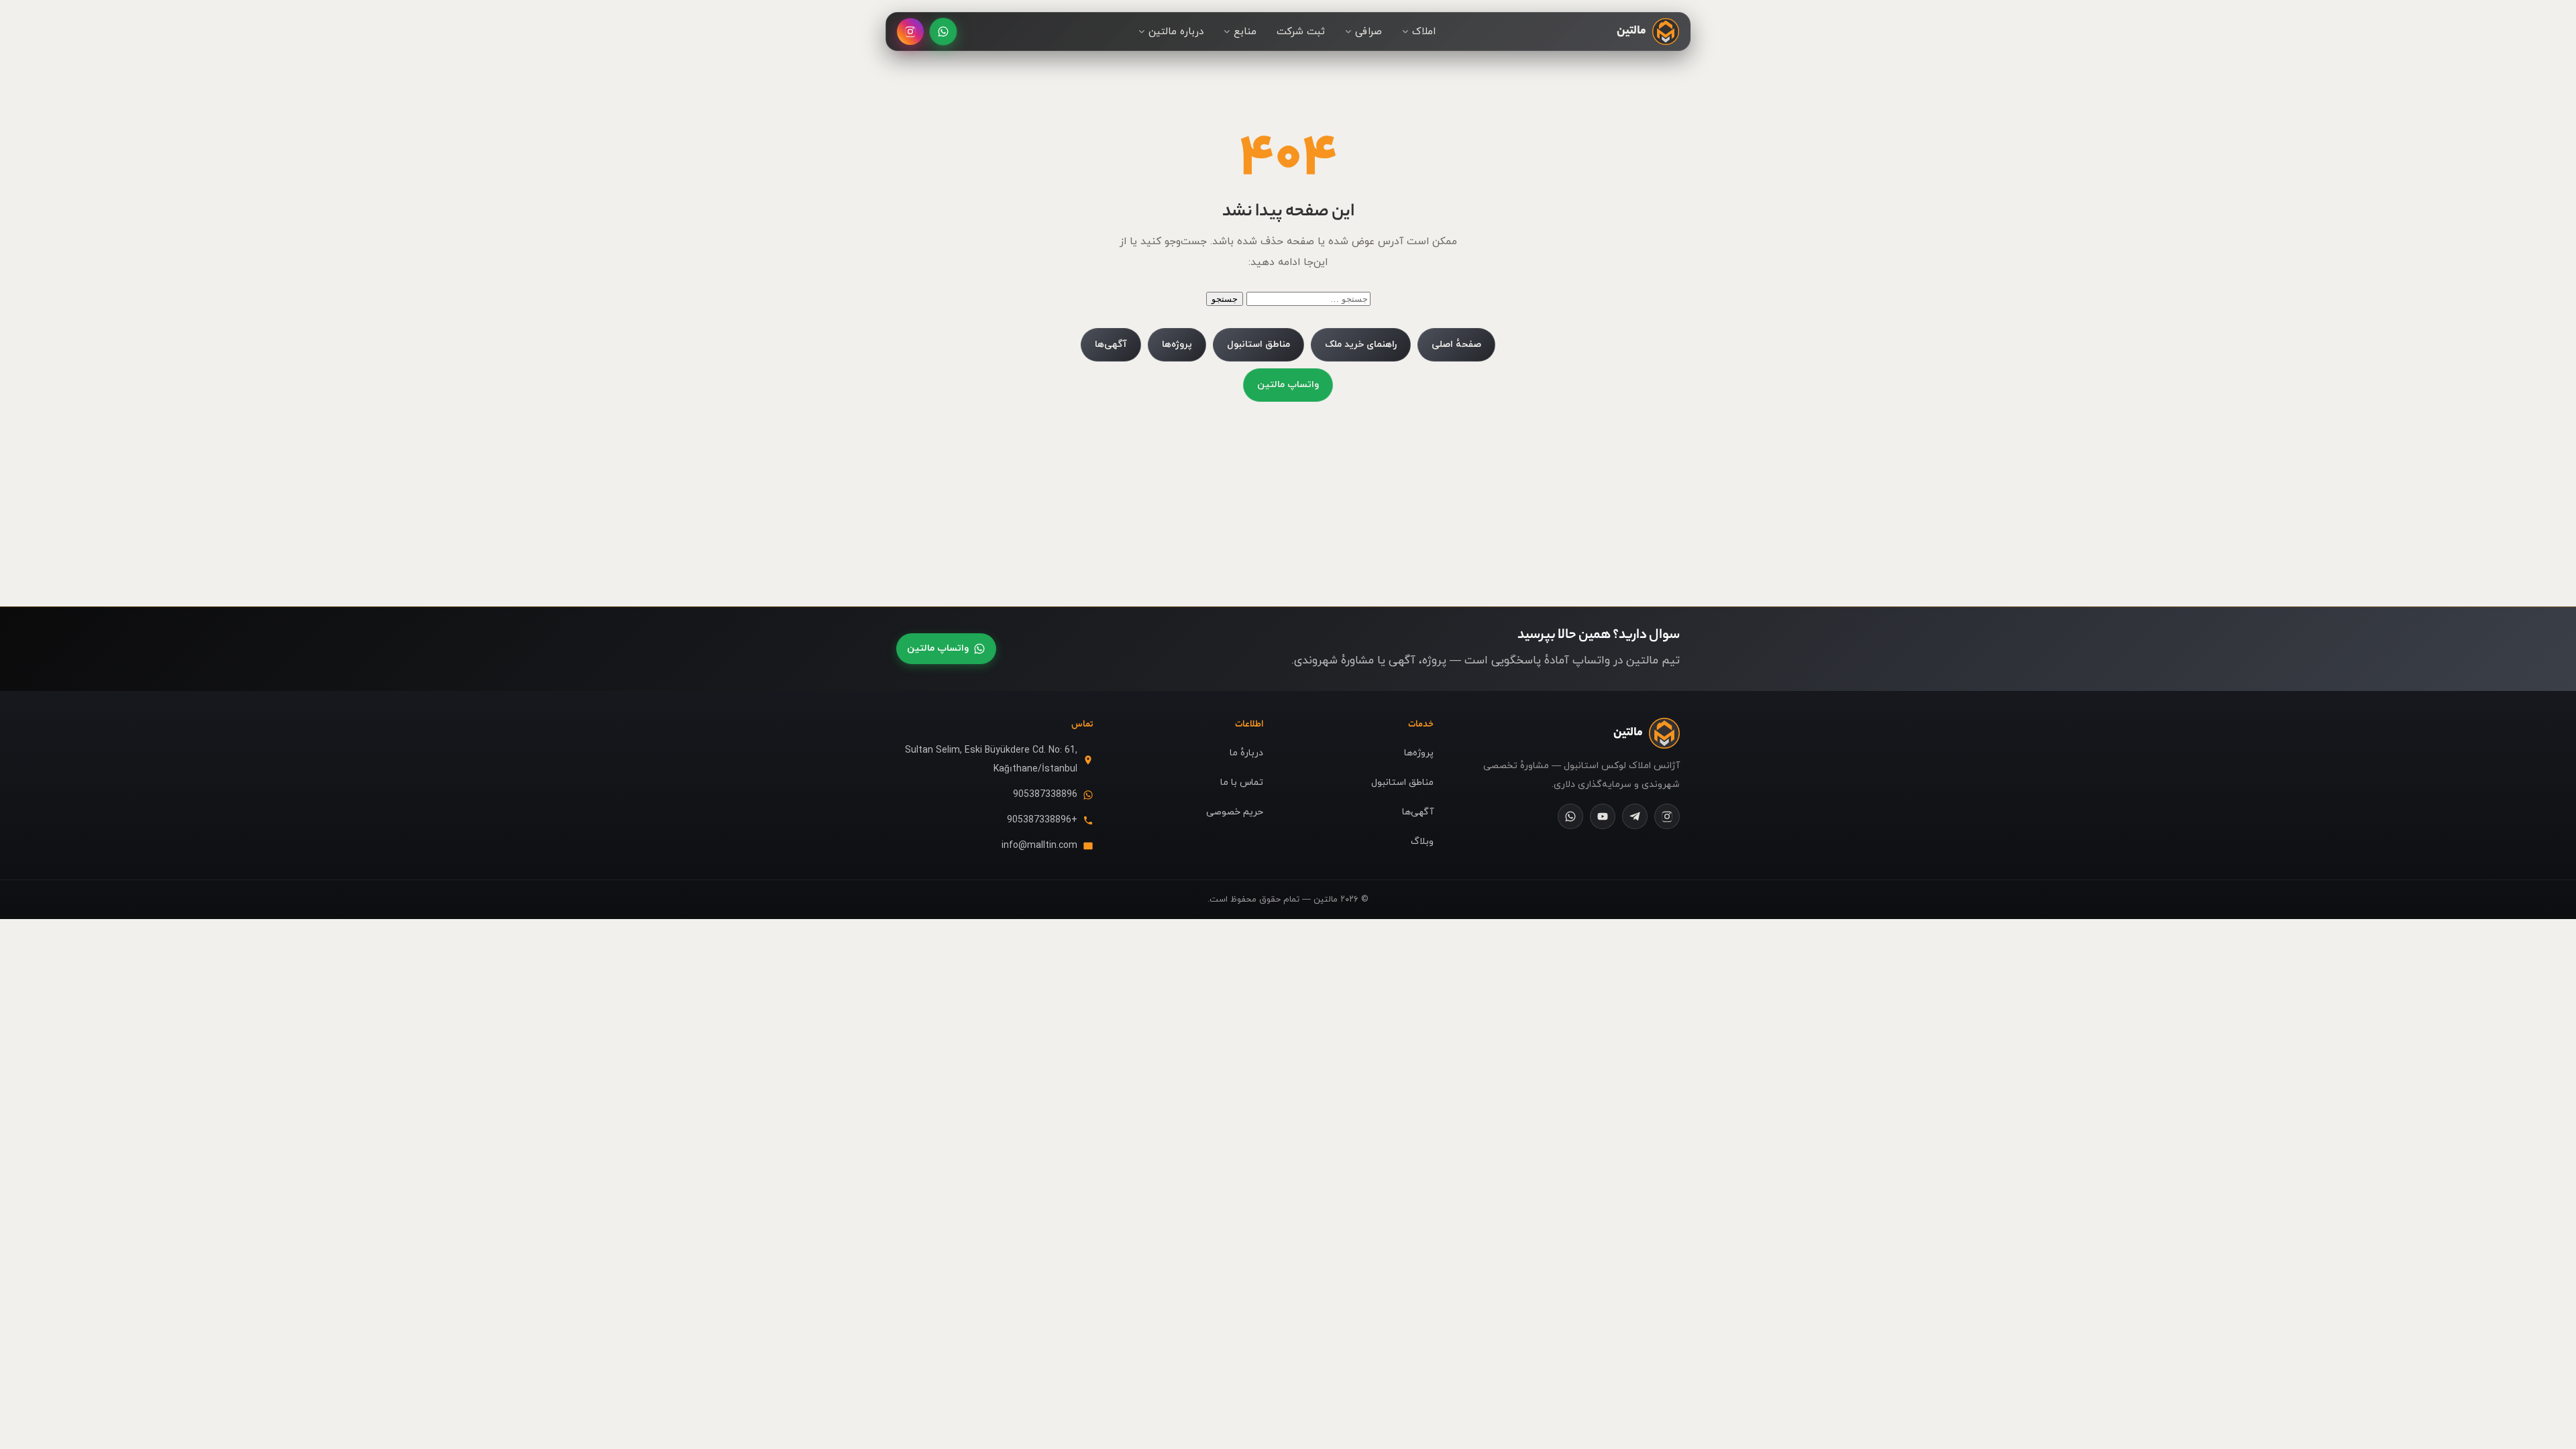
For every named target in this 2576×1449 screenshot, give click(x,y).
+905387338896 (1042, 820)
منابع (1245, 32)
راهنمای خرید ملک (1361, 344)
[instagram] (1667, 816)
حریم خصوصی (1235, 812)
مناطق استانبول (1258, 344)
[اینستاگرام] (910, 32)
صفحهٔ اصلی (1456, 344)
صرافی (1368, 32)
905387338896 (1045, 795)
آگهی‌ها (1111, 344)
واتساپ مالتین (1288, 385)
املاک (1424, 32)
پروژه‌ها (1177, 344)
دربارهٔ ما (1246, 753)
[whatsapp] (1570, 816)
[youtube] (1603, 816)
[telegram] (1635, 816)
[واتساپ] (943, 32)
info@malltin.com (1039, 846)
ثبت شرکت (1301, 32)
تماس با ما (1242, 783)
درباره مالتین (1176, 32)
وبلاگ (1422, 842)
